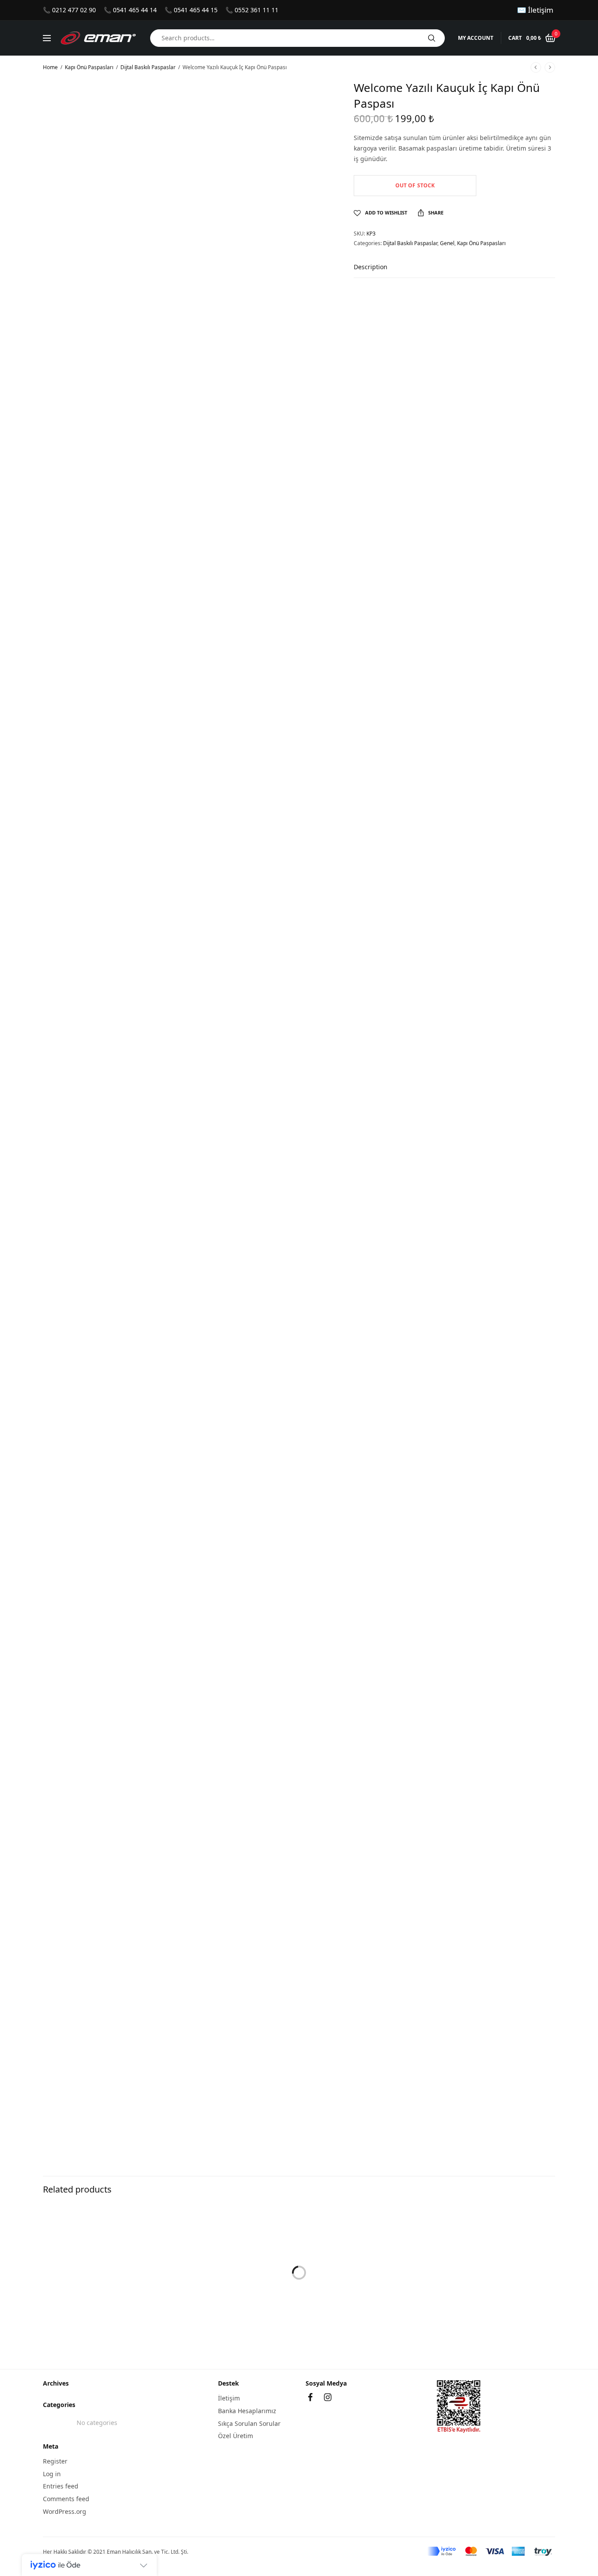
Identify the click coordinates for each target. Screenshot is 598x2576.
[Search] (432, 38)
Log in (52, 2473)
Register (55, 2461)
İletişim (229, 2398)
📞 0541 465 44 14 (130, 10)
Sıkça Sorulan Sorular (249, 2423)
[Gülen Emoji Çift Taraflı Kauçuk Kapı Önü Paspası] (124, 2273)
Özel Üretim (236, 2436)
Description (371, 267)
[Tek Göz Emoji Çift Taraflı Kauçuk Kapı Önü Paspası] (474, 2273)
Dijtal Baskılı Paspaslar (148, 67)
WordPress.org (65, 2511)
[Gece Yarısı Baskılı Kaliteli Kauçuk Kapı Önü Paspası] (299, 2273)
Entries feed (61, 2486)
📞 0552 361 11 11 (252, 10)
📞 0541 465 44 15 (191, 10)
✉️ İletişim (535, 10)
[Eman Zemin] (98, 38)
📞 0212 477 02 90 (69, 10)
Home (50, 67)
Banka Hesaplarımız (247, 2411)
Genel (447, 243)
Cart (515, 38)
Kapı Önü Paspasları (89, 67)
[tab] (377, 271)
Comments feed (66, 2499)
